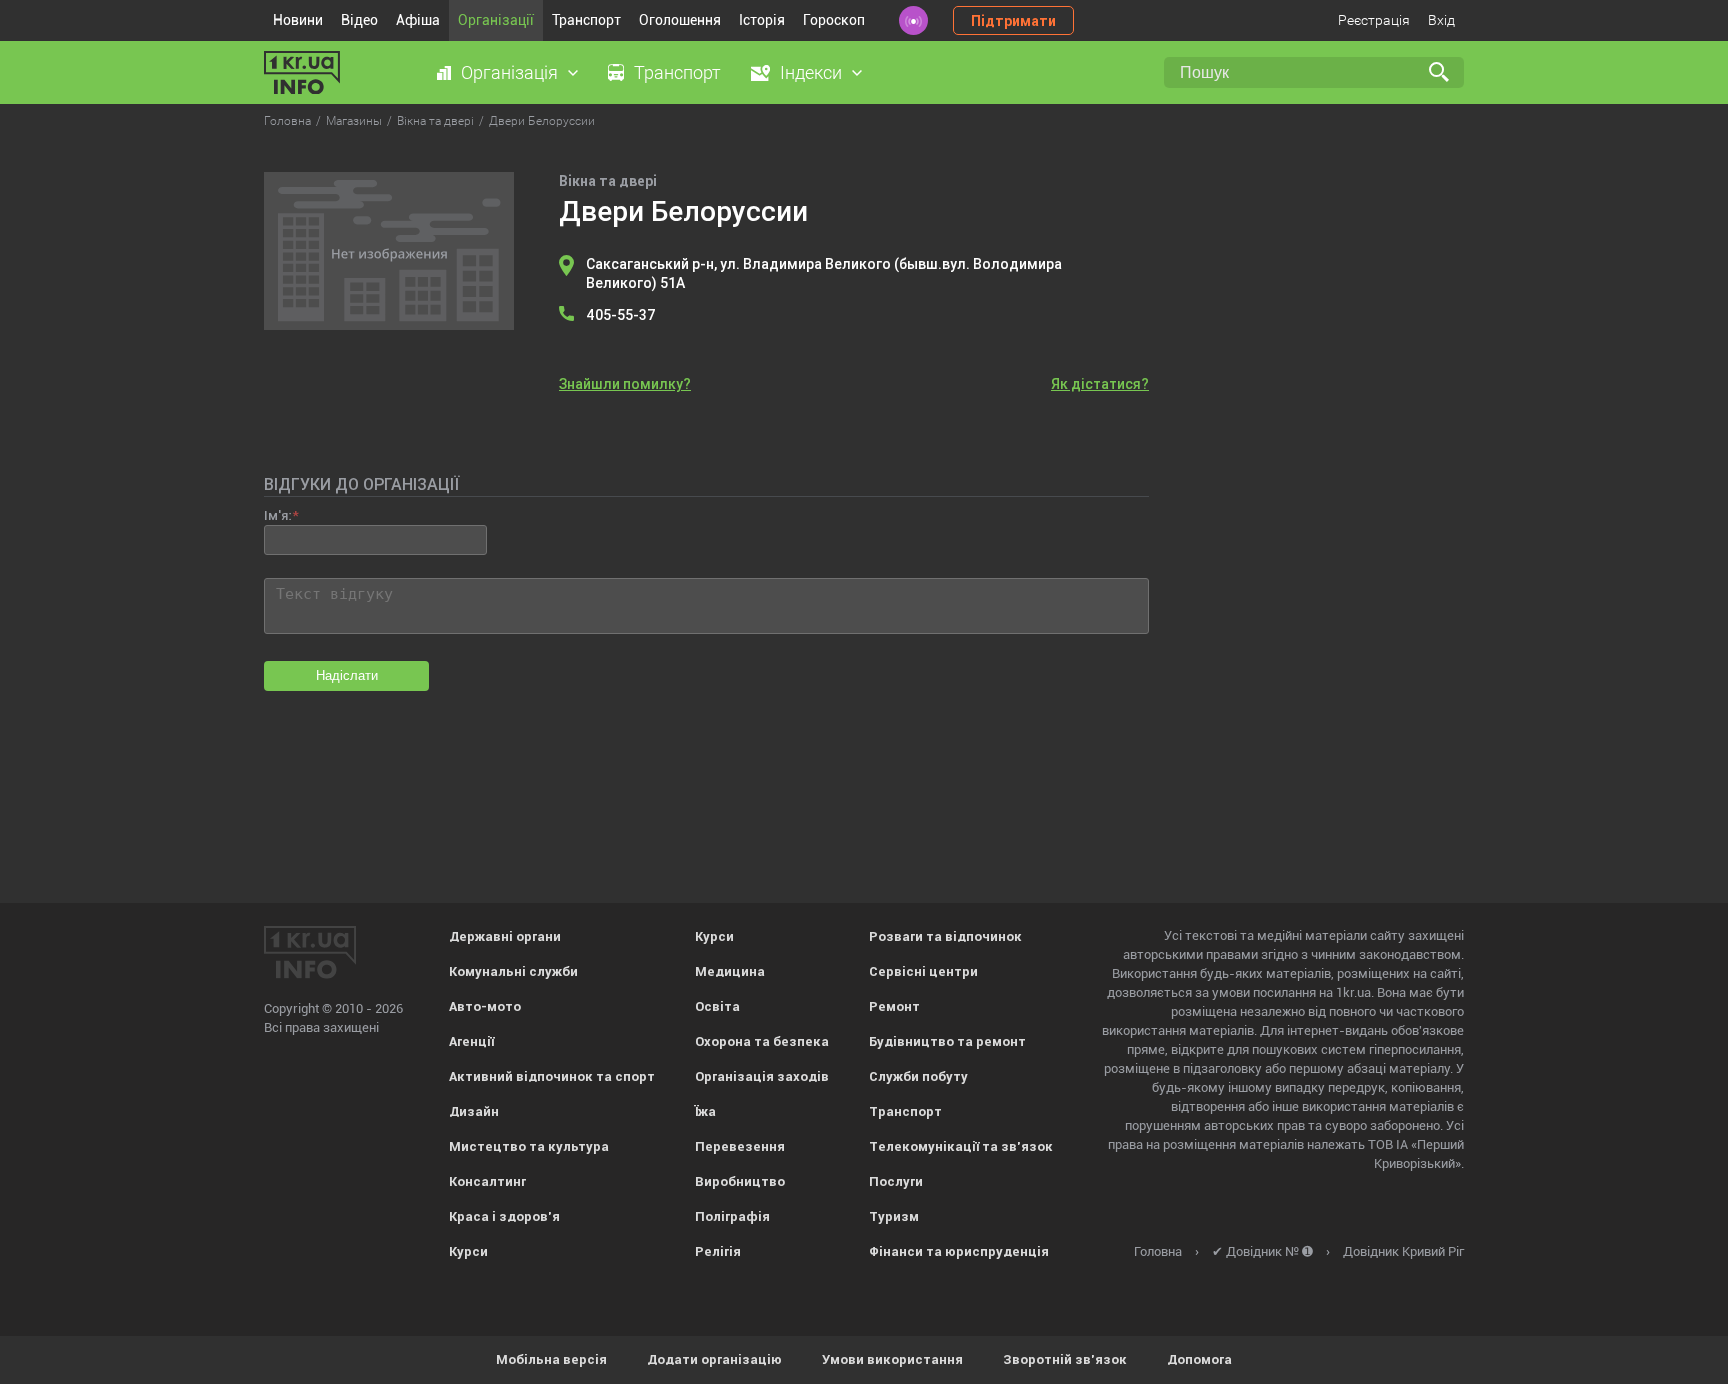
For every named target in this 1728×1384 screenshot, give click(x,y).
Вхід (1441, 20)
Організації (496, 20)
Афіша (418, 20)
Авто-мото (485, 1006)
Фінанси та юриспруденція (959, 1251)
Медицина (730, 971)
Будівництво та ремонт (947, 1041)
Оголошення (680, 20)
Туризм (894, 1216)
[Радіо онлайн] (913, 20)
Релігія (718, 1251)
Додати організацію (714, 1359)
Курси (468, 1251)
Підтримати (1013, 21)
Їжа (705, 1111)
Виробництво (740, 1181)
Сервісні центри (923, 971)
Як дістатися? (1100, 384)
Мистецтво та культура (529, 1146)
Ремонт (894, 1006)
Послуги (896, 1181)
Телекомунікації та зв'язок (961, 1146)
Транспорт (586, 20)
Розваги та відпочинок (945, 936)
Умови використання (892, 1359)
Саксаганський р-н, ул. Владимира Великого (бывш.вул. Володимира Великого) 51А (824, 273)
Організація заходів (762, 1076)
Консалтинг (487, 1181)
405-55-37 (621, 315)
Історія (762, 20)
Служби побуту (918, 1076)
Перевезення (740, 1146)
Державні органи (505, 936)
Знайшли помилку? (625, 384)
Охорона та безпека (762, 1041)
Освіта (717, 1006)
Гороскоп (834, 20)
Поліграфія (732, 1216)
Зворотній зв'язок (1065, 1359)
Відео (359, 20)
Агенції (471, 1041)
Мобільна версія (551, 1359)
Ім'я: (277, 515)
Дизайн (474, 1111)
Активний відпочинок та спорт (552, 1076)
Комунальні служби (513, 971)
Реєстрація (1374, 20)
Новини (298, 20)
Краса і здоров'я (504, 1216)
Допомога (1199, 1359)
